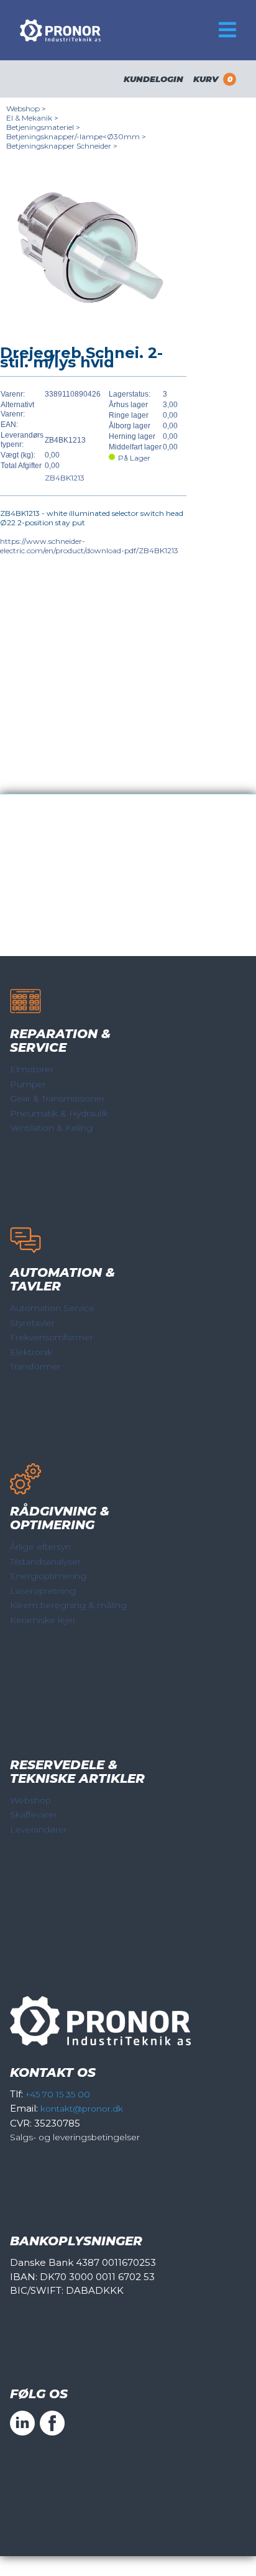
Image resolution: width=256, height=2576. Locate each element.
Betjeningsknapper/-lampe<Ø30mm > (76, 136)
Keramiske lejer (43, 1620)
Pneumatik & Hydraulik (59, 1113)
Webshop (30, 1800)
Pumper (28, 1084)
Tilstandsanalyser (45, 1562)
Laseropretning (43, 1591)
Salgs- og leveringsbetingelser (75, 2137)
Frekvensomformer (52, 1337)
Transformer (35, 1366)
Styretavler (32, 1323)
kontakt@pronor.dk (82, 2109)
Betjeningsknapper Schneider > (62, 146)
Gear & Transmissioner (57, 1098)
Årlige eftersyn (40, 1547)
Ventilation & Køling (51, 1128)
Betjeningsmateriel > (43, 127)
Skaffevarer (34, 1815)
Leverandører (39, 1829)
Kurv (213, 79)
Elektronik (31, 1352)
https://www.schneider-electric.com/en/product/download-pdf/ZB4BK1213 (89, 546)
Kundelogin (153, 79)
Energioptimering (48, 1576)
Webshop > (26, 108)
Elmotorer (32, 1069)
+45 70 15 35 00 (58, 2094)
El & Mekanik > (32, 118)
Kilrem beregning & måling (68, 1605)
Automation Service (52, 1308)
